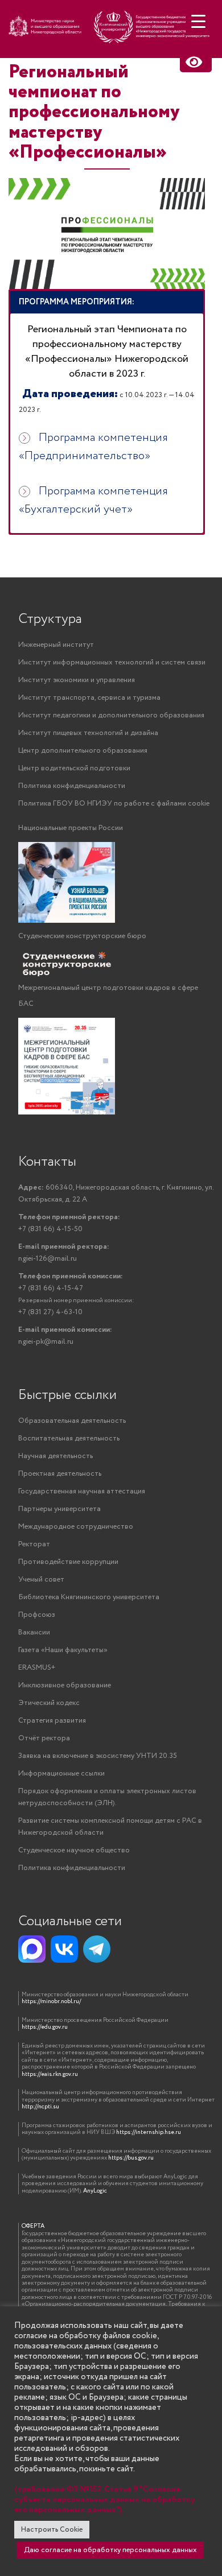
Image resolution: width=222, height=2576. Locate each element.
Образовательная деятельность (72, 1421)
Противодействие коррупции (68, 1562)
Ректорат (34, 1544)
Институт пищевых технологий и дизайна (88, 733)
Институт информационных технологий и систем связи (112, 662)
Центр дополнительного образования (83, 751)
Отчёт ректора (44, 1738)
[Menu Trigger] (198, 21)
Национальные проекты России (71, 828)
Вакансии (34, 1632)
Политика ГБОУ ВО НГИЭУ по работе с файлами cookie (114, 804)
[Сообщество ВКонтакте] (64, 1949)
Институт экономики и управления (77, 680)
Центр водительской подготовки (74, 768)
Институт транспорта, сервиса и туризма (89, 698)
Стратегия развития (52, 1721)
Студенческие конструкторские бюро (82, 936)
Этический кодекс (49, 1703)
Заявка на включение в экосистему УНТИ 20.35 (98, 1756)
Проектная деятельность (60, 1474)
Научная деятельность (55, 1456)
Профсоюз (37, 1615)
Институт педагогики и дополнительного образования (111, 715)
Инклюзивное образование (65, 1685)
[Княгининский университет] (111, 32)
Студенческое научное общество (74, 1850)
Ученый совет (41, 1580)
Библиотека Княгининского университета (89, 1597)
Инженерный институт (56, 645)
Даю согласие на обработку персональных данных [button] (110, 2550)
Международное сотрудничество (76, 1527)
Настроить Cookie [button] (52, 2530)
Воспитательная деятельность (69, 1438)
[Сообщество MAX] (32, 1949)
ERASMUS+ (37, 1668)
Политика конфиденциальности (72, 786)
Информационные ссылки (61, 1774)
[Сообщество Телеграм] (97, 1949)
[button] (107, 302)
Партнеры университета (59, 1509)
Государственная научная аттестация (82, 1491)
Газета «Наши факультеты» (63, 1650)
